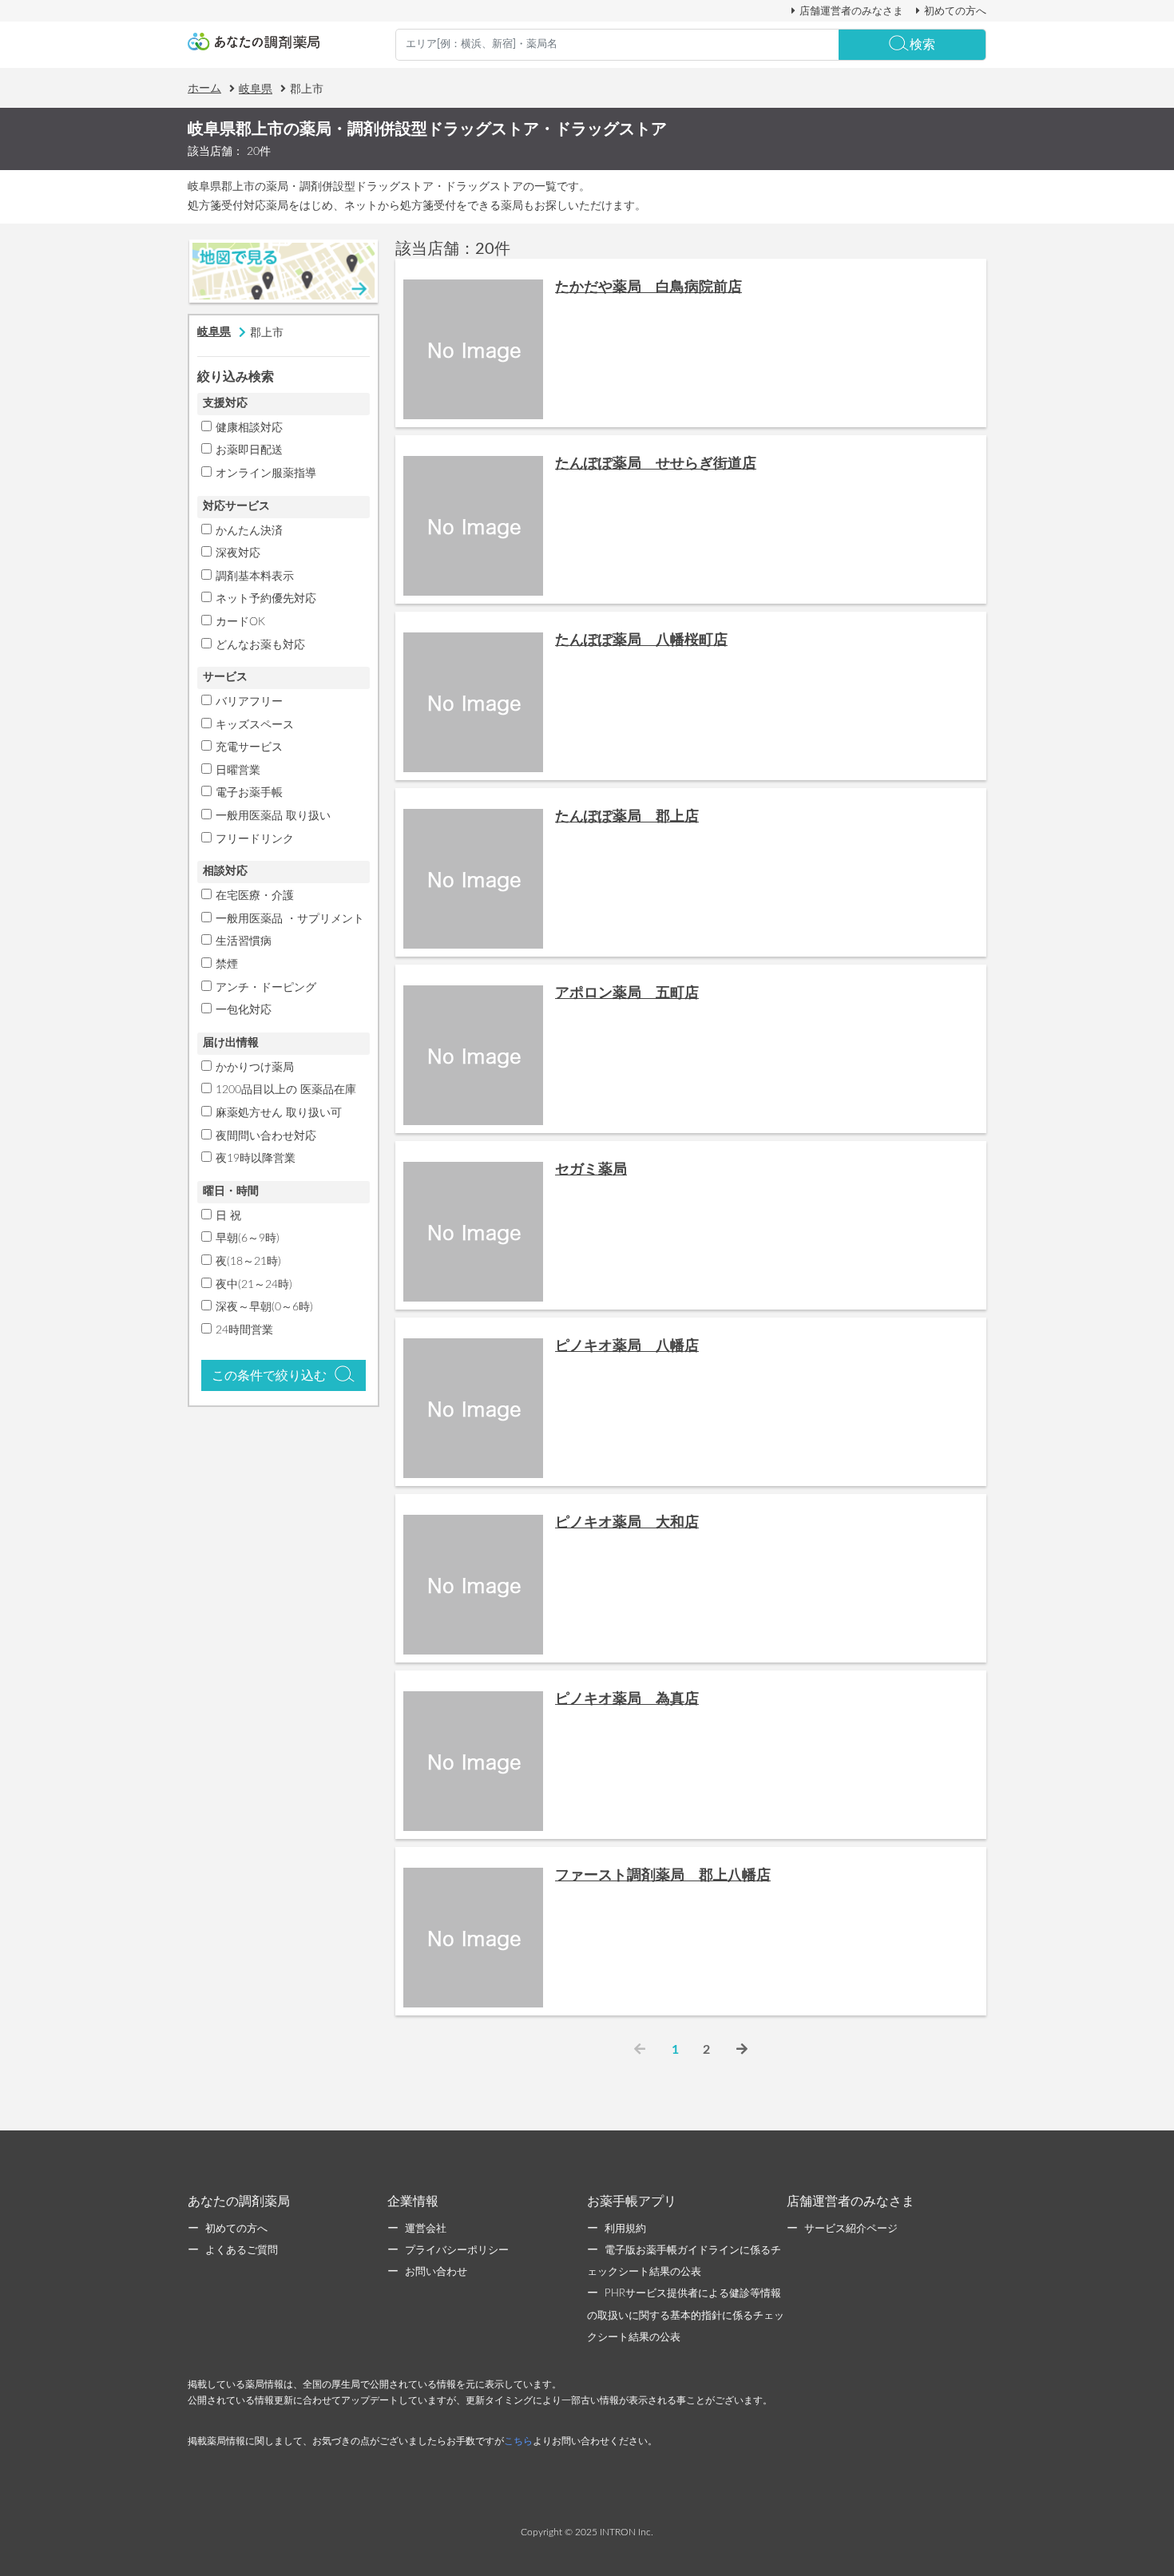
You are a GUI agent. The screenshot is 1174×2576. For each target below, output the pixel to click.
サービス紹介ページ (851, 2229)
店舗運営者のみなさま (851, 11)
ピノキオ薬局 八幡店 (627, 1346)
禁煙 (227, 965)
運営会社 (426, 2229)
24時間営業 (244, 1330)
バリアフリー (249, 702)
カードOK (240, 622)
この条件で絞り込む (269, 1376)
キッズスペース (255, 725)
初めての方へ (955, 11)
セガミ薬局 (591, 1170)
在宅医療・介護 (255, 896)
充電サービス (249, 747)
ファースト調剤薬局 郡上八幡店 (663, 1876)
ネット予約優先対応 (266, 599)
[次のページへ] (742, 2050)
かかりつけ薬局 (255, 1068)
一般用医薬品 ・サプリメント (290, 919)
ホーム (204, 89)
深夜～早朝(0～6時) (264, 1307)
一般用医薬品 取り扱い (273, 816)
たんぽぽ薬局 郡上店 (627, 817)
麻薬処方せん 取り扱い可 (279, 1113)
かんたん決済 (249, 531)
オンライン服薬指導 (266, 474)
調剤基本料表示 (255, 577)
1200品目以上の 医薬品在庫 (286, 1090)
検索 (922, 45)
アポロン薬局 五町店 (627, 993)
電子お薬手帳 (249, 793)
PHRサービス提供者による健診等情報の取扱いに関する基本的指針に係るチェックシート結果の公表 (686, 2315)
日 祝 (228, 1216)
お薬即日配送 (249, 450)
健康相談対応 (249, 428)
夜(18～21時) (248, 1262)
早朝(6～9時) (248, 1238)
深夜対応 (238, 553)
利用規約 (625, 2229)
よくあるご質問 (242, 2251)
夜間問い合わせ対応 (266, 1136)
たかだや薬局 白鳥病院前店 (648, 287)
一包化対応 (244, 1010)
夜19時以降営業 (256, 1159)
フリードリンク (255, 839)
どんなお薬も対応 (260, 645)
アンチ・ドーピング (266, 988)
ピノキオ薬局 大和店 (627, 1523)
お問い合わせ (436, 2272)
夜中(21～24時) (254, 1285)
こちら (518, 2441)
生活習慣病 (244, 941)
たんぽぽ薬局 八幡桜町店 (641, 640)
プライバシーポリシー (457, 2251)
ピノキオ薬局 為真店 (627, 1699)
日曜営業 (238, 771)
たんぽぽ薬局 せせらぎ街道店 (656, 464)
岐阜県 (256, 89)
